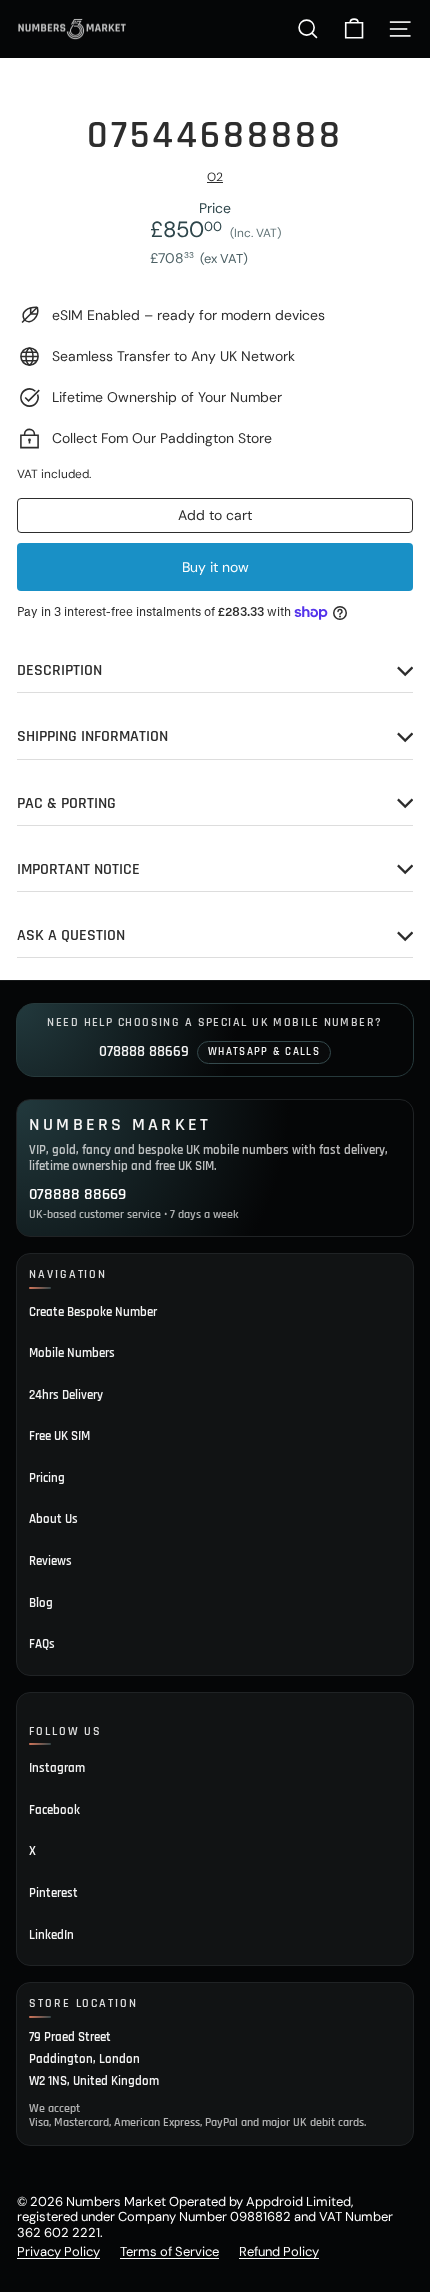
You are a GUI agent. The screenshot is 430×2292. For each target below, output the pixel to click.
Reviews (50, 1561)
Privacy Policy (58, 2251)
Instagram (57, 1768)
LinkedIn (51, 1935)
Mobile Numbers (72, 1353)
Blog (41, 1603)
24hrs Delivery (66, 1395)
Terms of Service (169, 2251)
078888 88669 (144, 1051)
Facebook (54, 1810)
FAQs (42, 1644)
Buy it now (215, 567)
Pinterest (53, 1893)
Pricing (47, 1478)
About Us (53, 1519)
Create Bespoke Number (93, 1312)
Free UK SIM (59, 1436)
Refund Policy (279, 2251)
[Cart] (354, 29)
